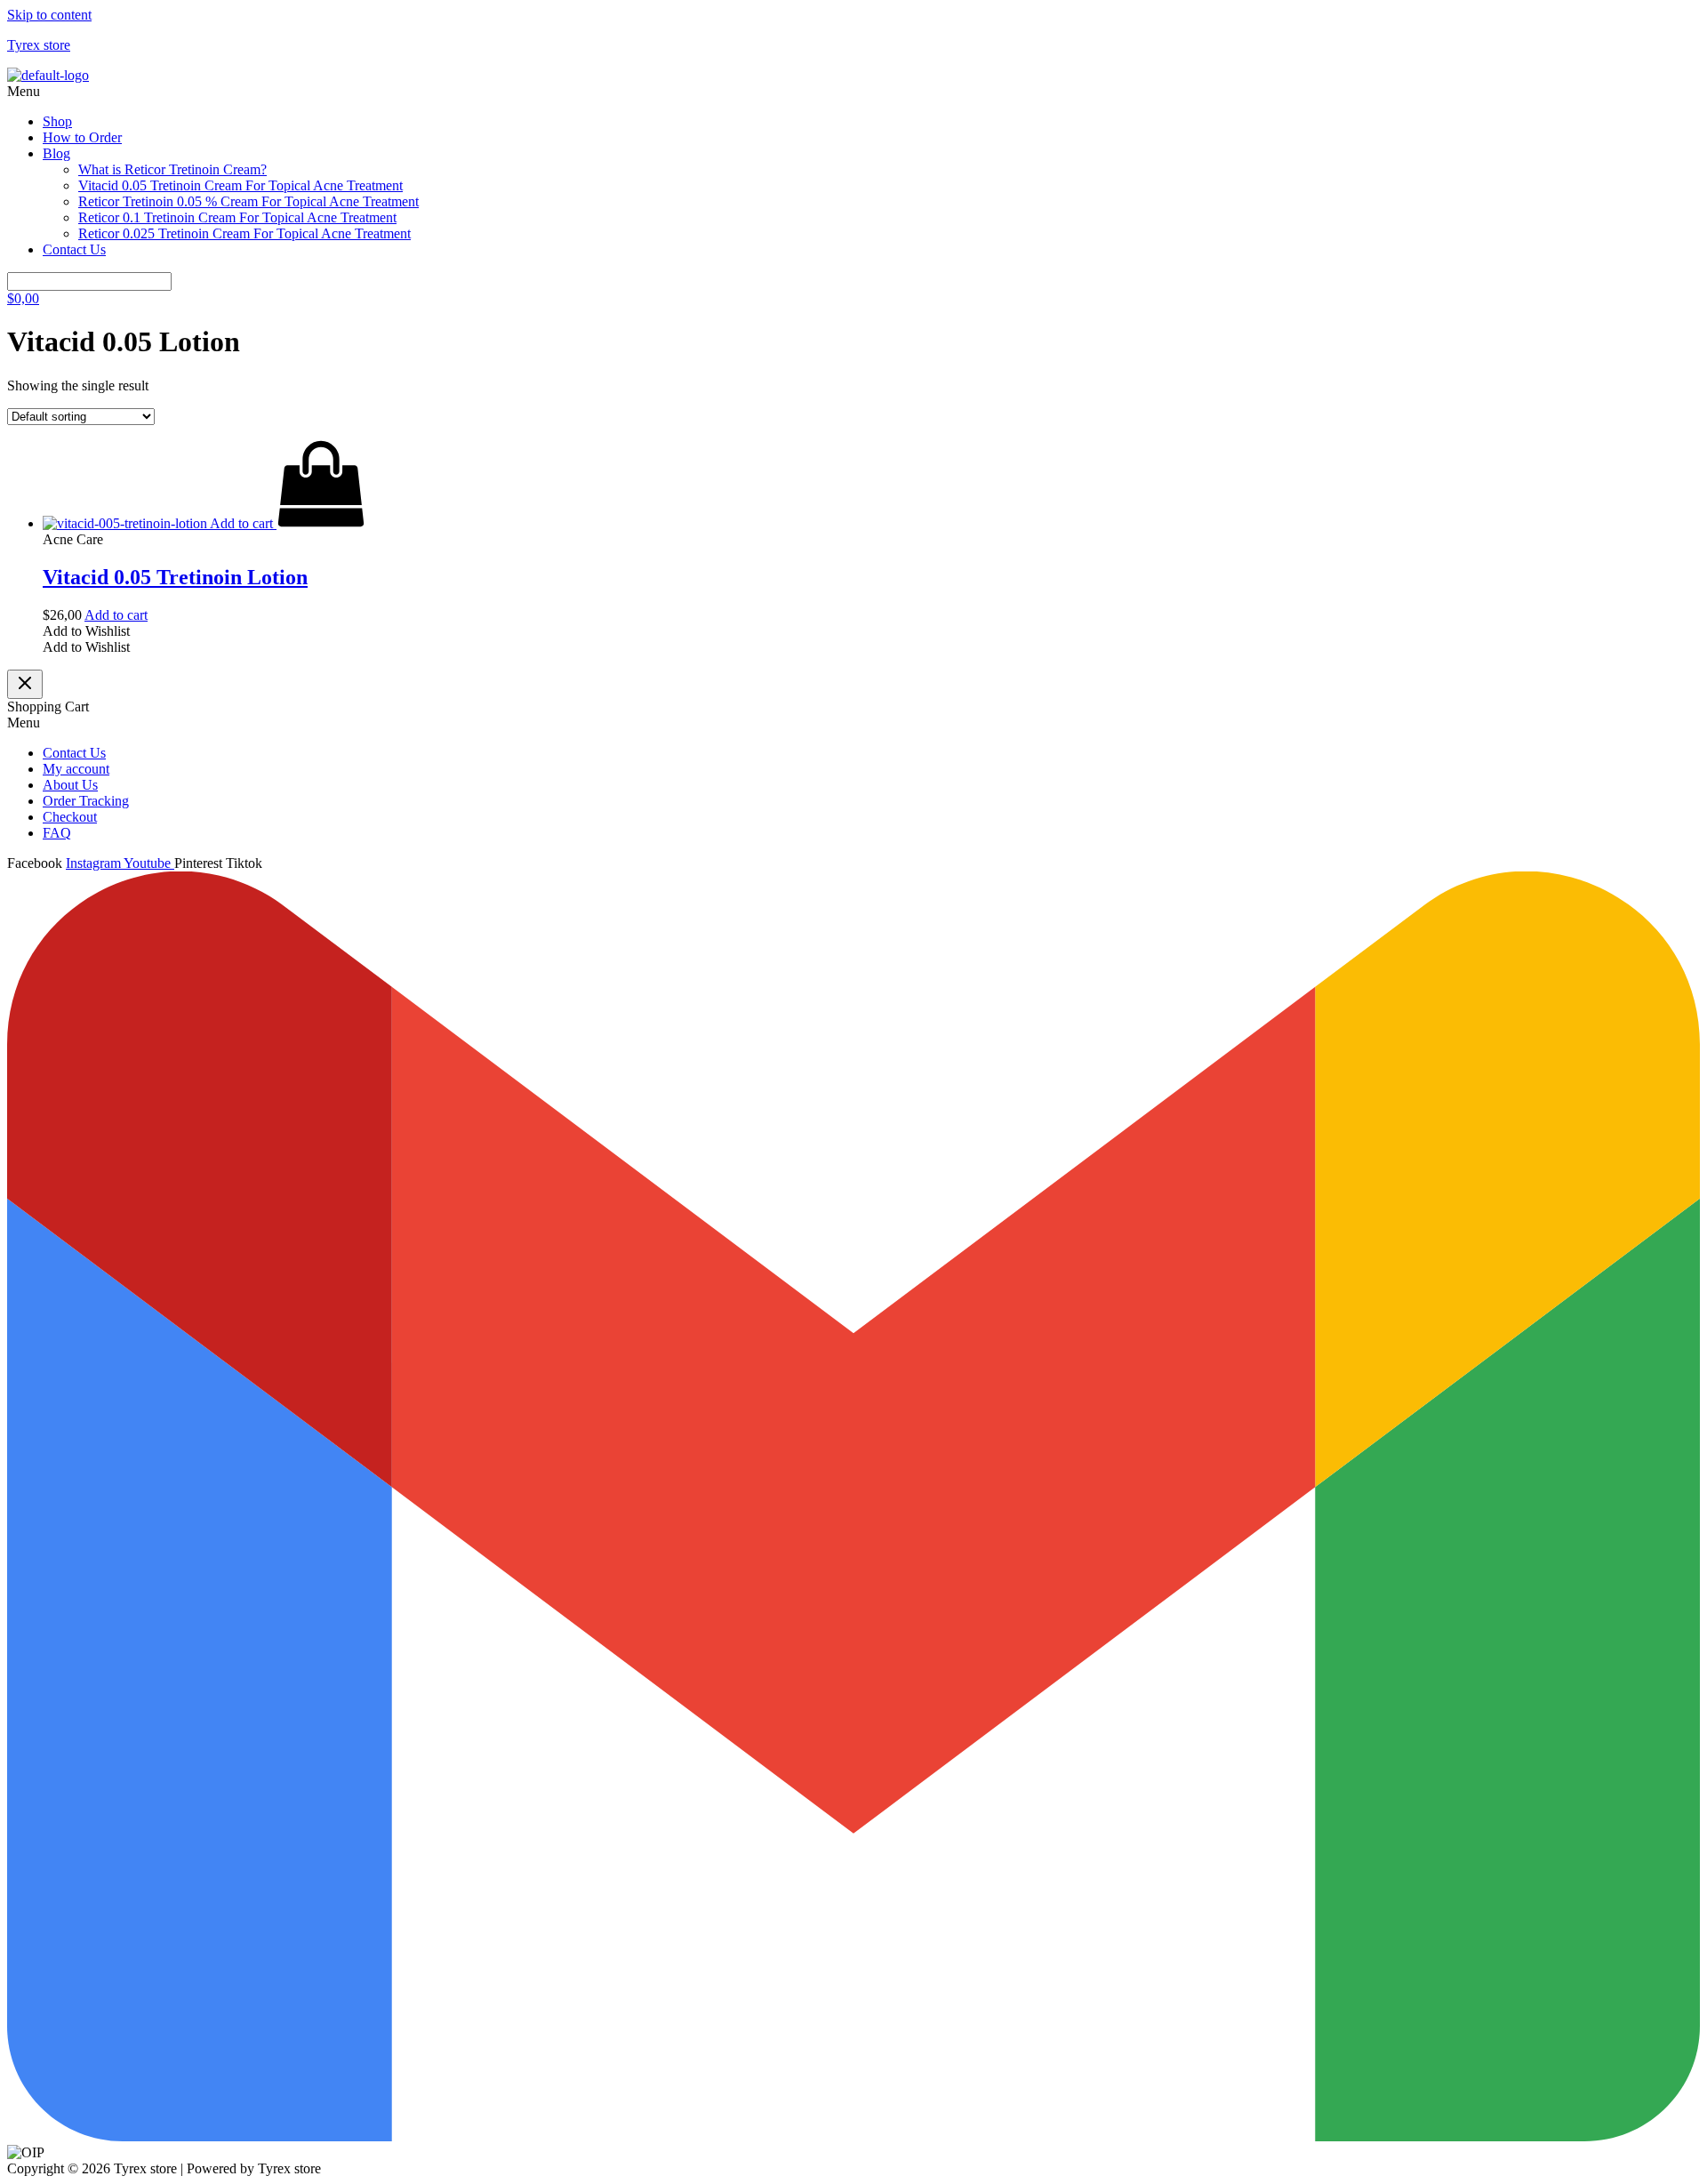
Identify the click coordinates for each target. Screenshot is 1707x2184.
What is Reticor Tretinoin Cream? (172, 169)
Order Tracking (86, 801)
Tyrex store (39, 45)
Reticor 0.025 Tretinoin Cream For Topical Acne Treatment (244, 233)
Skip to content (49, 15)
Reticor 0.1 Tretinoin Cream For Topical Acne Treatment (237, 217)
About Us (70, 785)
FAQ (57, 833)
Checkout (70, 817)
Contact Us (74, 249)
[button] (853, 92)
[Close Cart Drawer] (25, 684)
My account (76, 769)
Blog (56, 153)
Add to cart (116, 615)
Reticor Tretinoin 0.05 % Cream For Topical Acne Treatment (248, 201)
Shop (57, 121)
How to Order (82, 137)
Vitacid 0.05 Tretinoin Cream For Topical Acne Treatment (240, 185)
